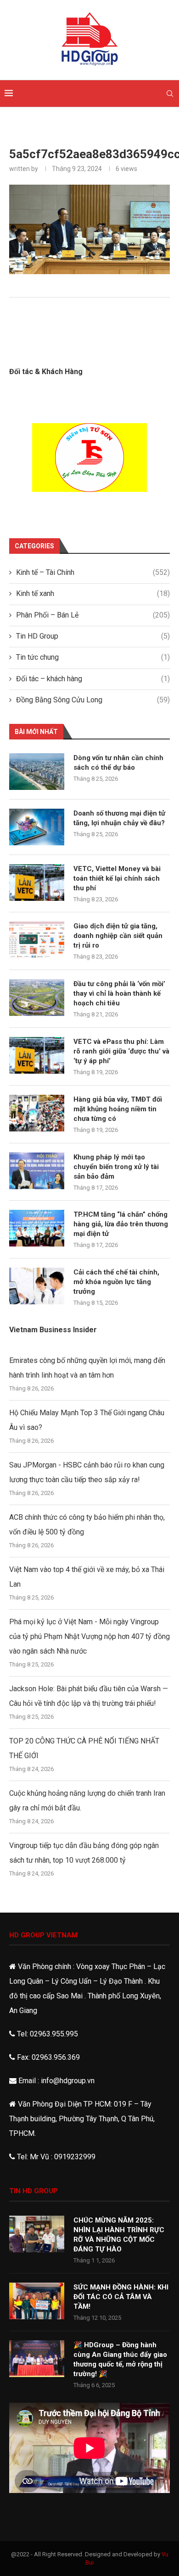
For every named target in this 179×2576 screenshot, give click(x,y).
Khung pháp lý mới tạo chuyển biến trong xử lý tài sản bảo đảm (116, 1167)
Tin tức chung (93, 657)
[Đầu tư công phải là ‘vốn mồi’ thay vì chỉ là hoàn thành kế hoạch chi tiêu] (37, 998)
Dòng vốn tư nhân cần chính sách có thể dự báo (118, 763)
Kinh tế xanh (93, 593)
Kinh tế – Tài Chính (93, 572)
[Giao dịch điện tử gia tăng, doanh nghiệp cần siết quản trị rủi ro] (37, 940)
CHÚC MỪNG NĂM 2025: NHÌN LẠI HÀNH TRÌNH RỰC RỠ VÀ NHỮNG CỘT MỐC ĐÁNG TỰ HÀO (119, 2235)
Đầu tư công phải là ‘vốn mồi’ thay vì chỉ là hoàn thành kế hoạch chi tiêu (119, 993)
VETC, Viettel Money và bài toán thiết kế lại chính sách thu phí (117, 878)
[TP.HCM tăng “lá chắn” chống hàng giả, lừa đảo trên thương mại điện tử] (37, 1228)
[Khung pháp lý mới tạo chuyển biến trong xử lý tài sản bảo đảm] (37, 1171)
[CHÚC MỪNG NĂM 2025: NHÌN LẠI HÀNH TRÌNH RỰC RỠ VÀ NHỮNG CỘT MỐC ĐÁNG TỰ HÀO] (37, 2234)
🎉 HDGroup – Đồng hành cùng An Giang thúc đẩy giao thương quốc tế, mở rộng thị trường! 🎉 (120, 2359)
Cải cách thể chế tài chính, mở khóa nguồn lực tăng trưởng (116, 1282)
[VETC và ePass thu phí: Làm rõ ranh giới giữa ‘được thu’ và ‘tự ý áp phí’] (37, 1055)
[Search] (170, 94)
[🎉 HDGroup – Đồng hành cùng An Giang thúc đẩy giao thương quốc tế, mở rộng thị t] (37, 2359)
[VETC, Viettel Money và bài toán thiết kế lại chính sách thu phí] (37, 883)
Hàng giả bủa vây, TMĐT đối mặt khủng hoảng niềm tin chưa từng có (118, 1109)
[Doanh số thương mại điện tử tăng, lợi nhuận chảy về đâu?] (37, 827)
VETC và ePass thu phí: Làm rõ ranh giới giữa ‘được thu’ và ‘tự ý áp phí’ (121, 1051)
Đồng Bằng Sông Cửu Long (93, 700)
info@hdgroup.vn (68, 2081)
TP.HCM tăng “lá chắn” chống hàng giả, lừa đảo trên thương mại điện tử (121, 1224)
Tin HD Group (93, 636)
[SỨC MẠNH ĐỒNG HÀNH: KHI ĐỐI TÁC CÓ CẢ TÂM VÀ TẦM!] (37, 2301)
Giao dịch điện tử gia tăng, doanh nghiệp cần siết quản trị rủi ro (118, 936)
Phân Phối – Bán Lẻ (93, 615)
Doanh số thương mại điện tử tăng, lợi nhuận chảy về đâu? (119, 818)
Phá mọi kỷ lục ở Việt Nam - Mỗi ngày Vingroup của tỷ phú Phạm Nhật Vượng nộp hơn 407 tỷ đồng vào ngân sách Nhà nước (89, 1636)
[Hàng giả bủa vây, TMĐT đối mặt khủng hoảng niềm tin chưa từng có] (37, 1113)
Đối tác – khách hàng (93, 679)
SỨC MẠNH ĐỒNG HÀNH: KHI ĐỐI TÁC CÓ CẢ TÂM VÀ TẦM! (121, 2297)
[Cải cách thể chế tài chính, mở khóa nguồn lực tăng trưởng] (37, 1286)
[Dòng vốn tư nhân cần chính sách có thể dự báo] (37, 772)
